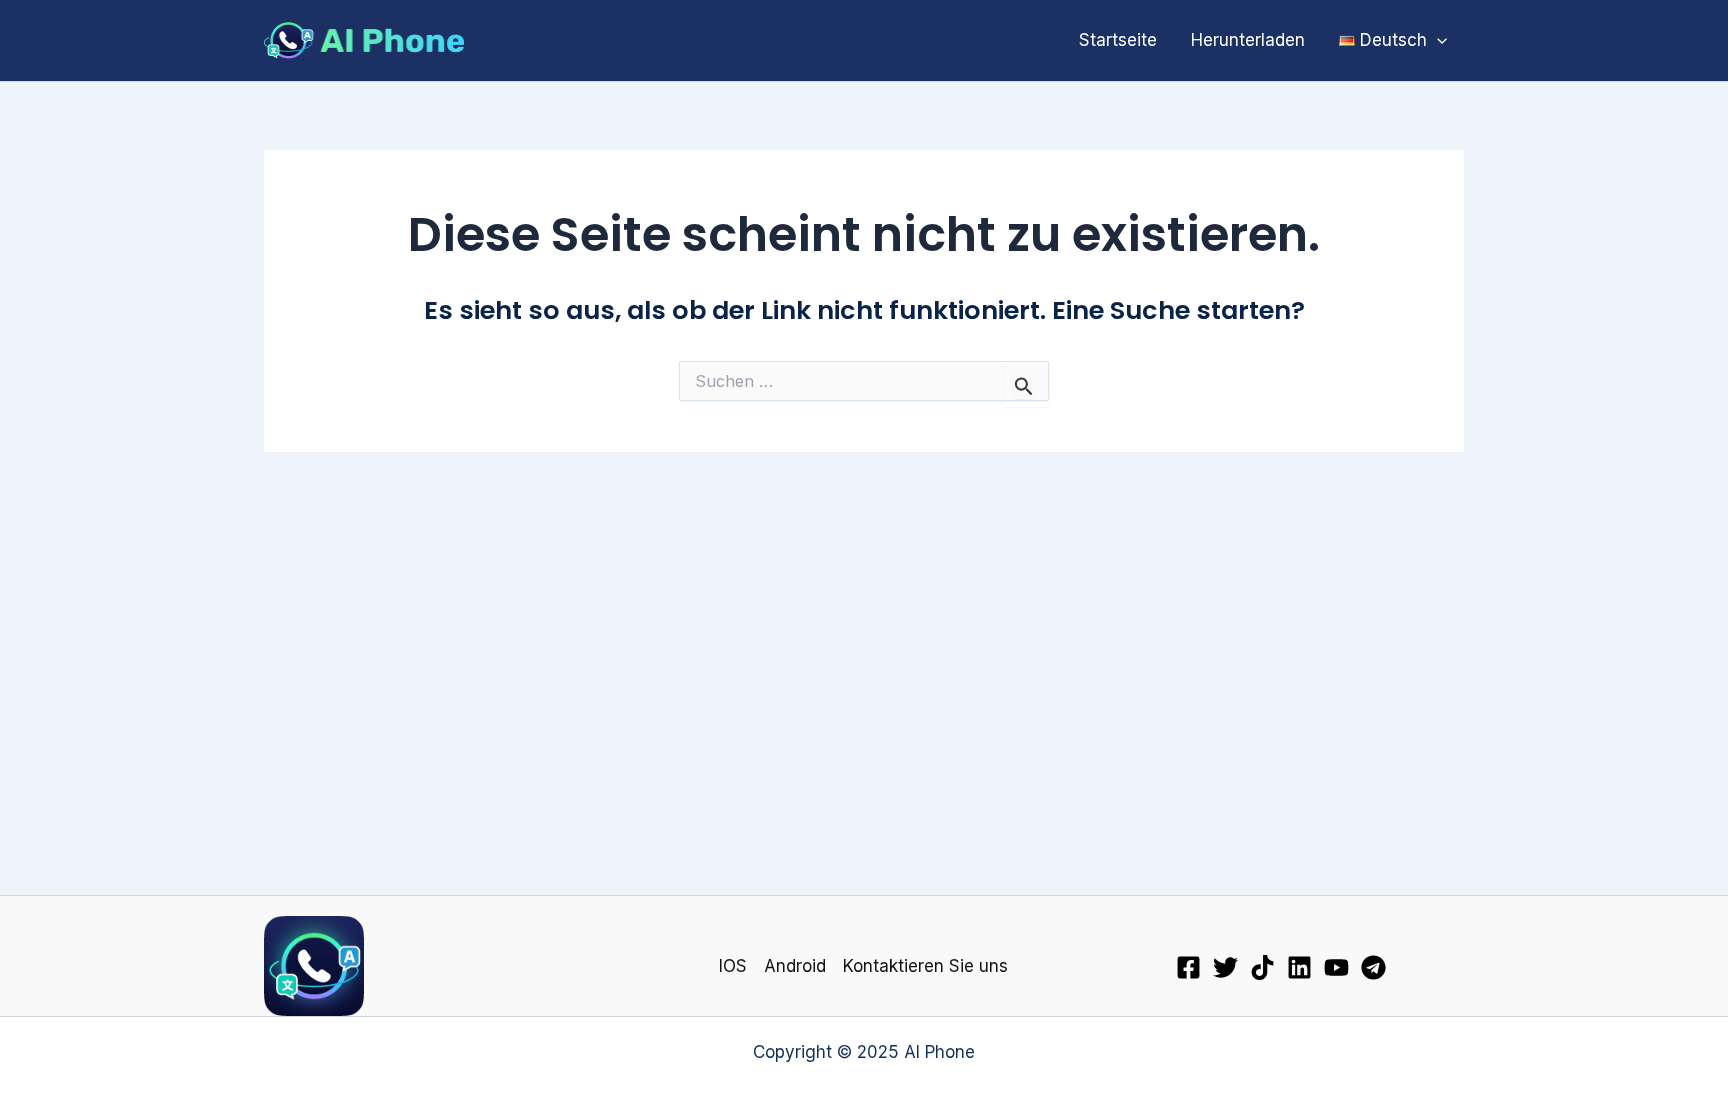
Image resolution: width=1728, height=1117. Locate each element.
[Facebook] (1188, 967)
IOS (733, 966)
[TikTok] (1262, 967)
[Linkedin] (1299, 967)
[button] (1437, 40)
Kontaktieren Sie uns (925, 966)
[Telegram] (1373, 967)
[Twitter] (1225, 967)
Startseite (1118, 40)
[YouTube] (1336, 967)
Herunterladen (1248, 40)
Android (795, 966)
